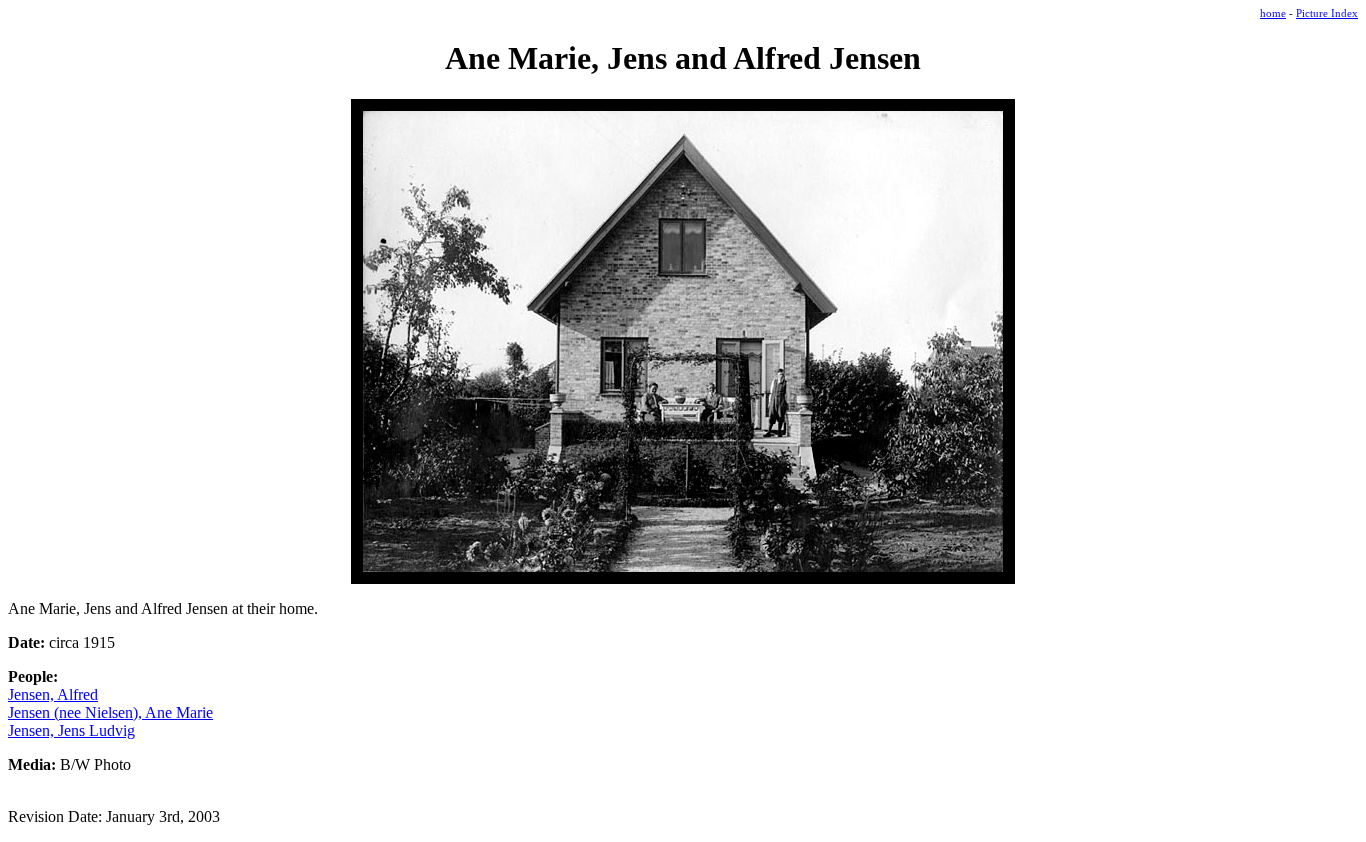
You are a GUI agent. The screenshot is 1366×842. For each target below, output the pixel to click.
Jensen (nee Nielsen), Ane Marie (110, 712)
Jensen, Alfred (53, 694)
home (1273, 13)
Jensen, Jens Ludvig (71, 730)
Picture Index (1327, 13)
